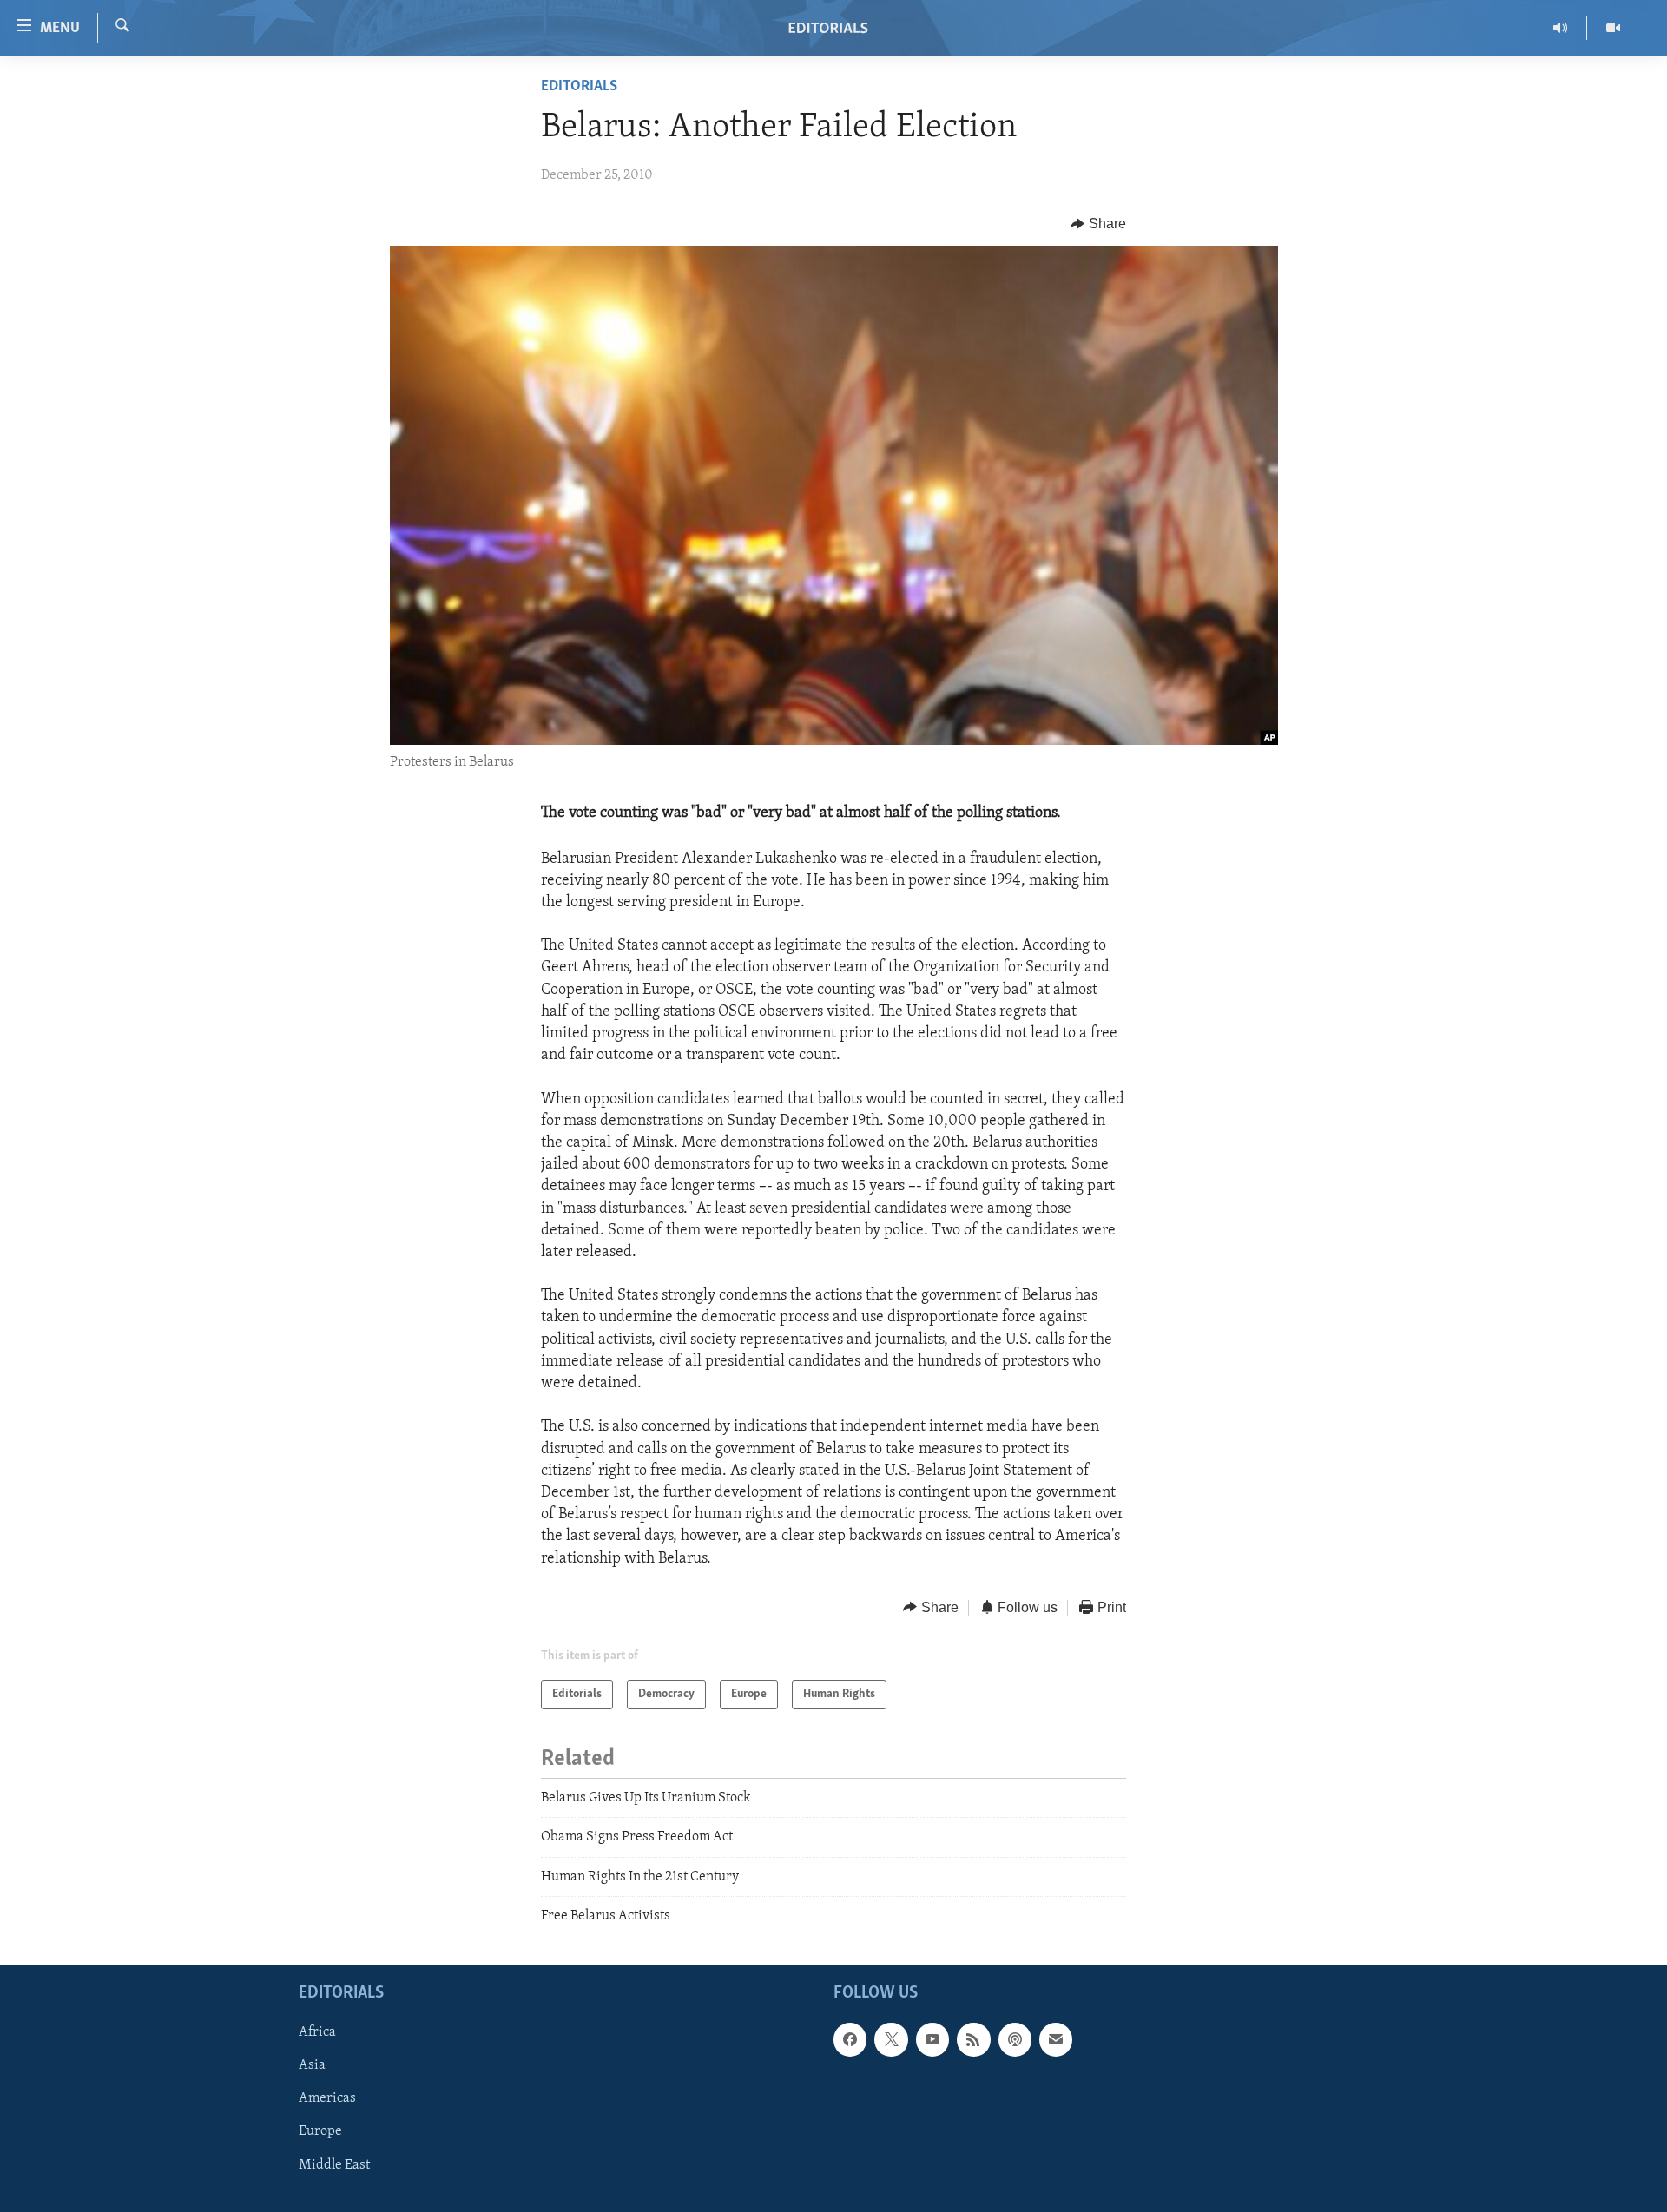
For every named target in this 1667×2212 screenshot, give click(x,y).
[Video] (1613, 28)
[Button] (1098, 224)
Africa (317, 2032)
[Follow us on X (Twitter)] (891, 2039)
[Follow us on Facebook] (850, 2039)
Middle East (334, 2164)
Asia (312, 2065)
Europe (320, 2131)
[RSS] (973, 2039)
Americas (327, 2098)
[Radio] (1561, 28)
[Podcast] (1015, 2039)
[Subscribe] (1056, 2039)
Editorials (579, 87)
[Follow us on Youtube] (932, 2039)
